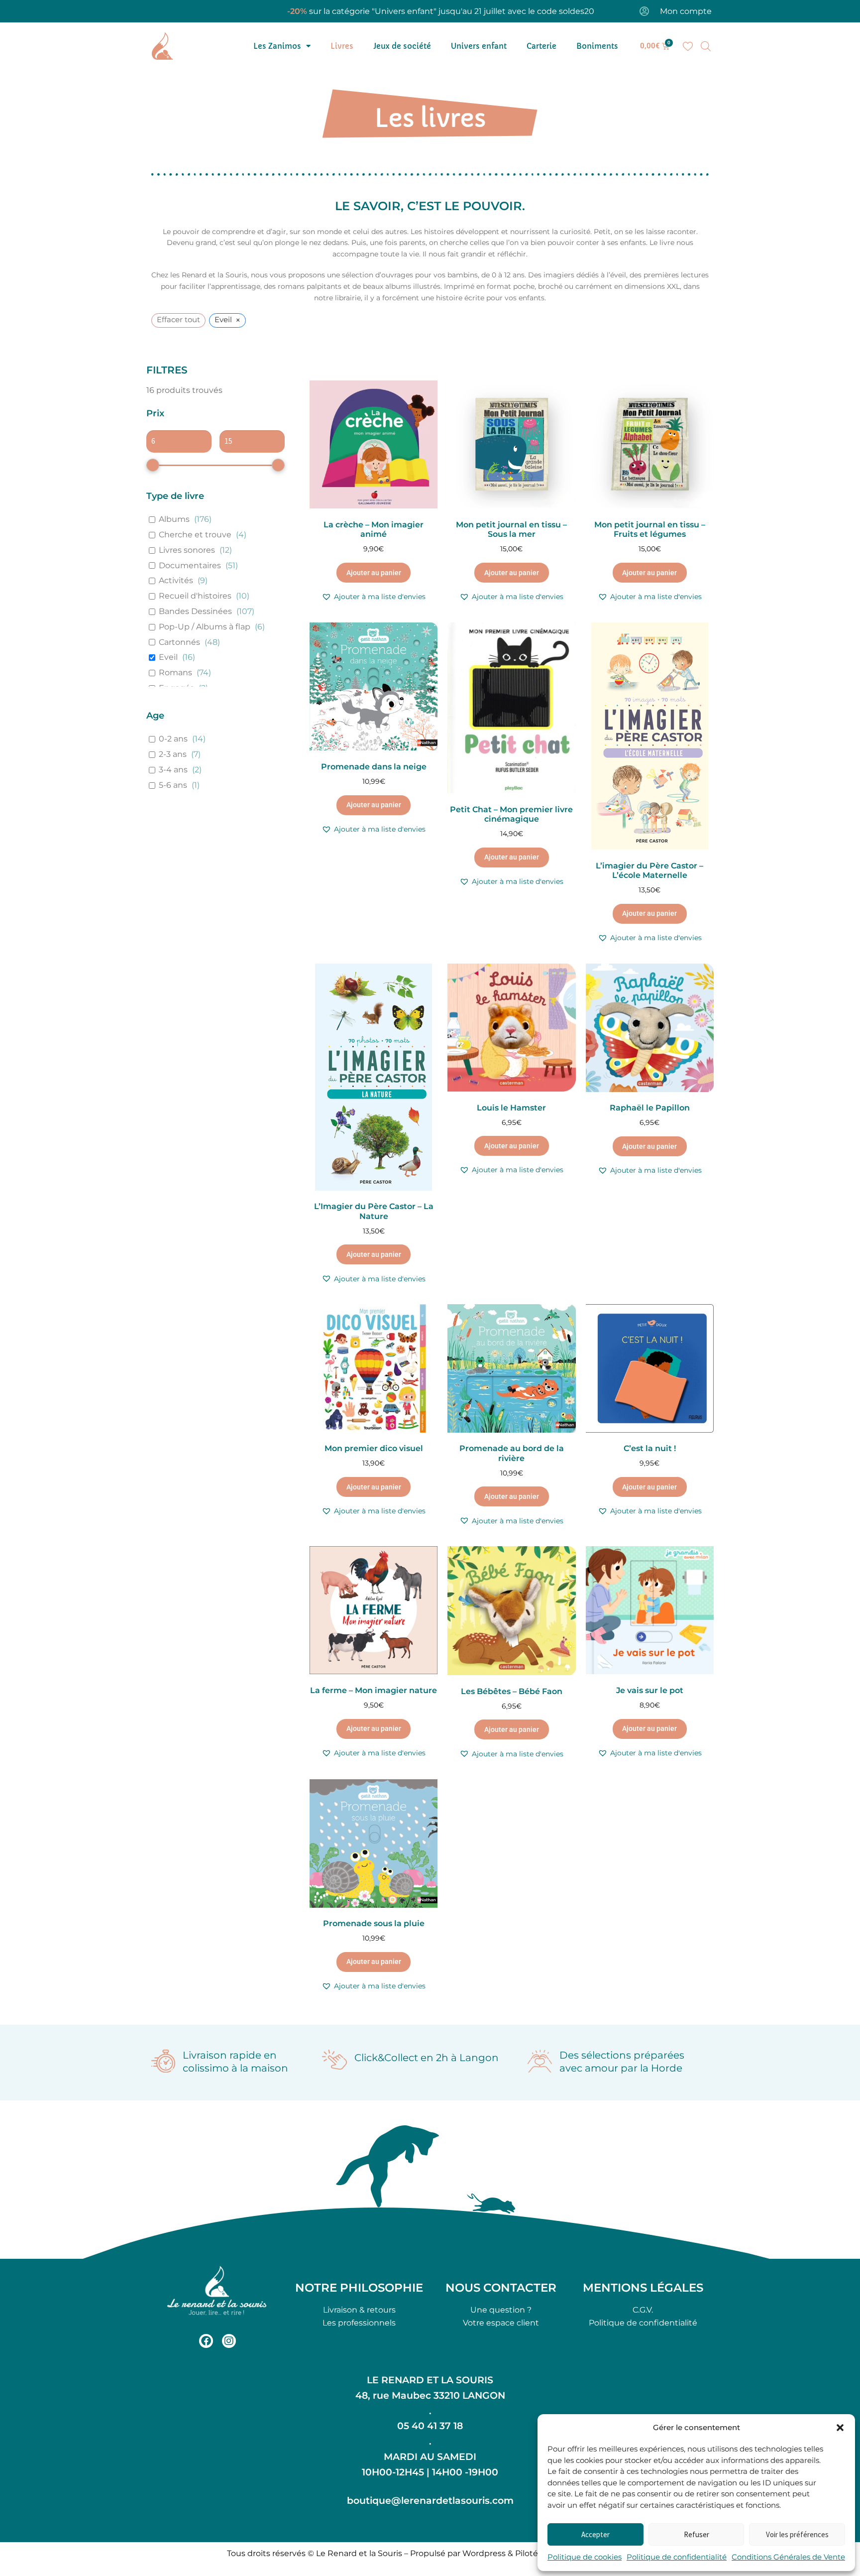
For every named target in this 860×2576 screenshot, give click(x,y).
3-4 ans (173, 770)
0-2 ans (173, 739)
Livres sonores (187, 550)
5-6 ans (173, 785)
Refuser (697, 2534)
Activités (176, 580)
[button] (840, 2428)
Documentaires (190, 565)
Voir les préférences (797, 2534)
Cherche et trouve (195, 535)
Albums (174, 519)
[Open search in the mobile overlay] (706, 46)
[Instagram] (229, 2341)
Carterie (541, 46)
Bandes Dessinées (195, 611)
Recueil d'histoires (195, 596)
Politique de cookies (585, 2557)
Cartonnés (179, 642)
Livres (342, 46)
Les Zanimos (277, 46)
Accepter (595, 2534)
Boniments (597, 46)
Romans (175, 673)
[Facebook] (206, 2341)
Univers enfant (479, 46)
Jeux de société (402, 46)
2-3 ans (173, 754)
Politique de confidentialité (677, 2557)
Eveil (168, 657)
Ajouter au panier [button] (374, 573)
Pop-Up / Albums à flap (205, 627)
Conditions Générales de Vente (788, 2557)
